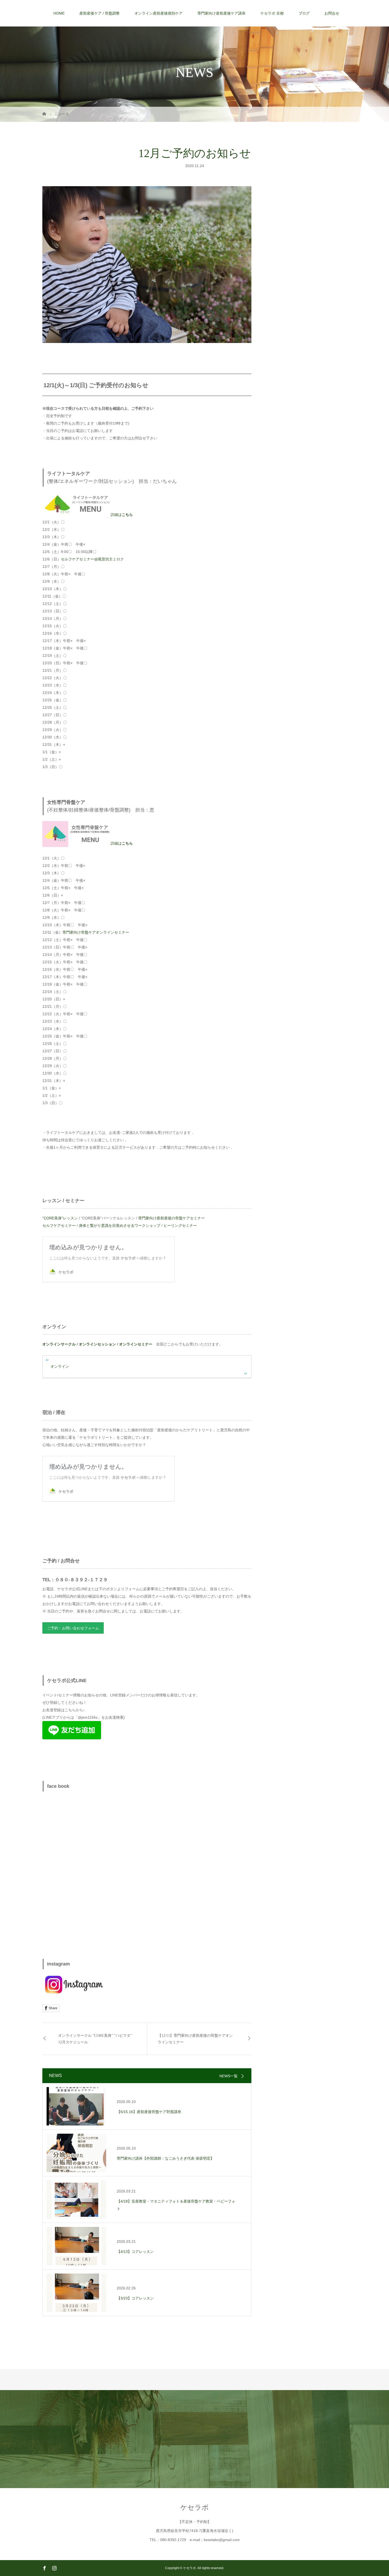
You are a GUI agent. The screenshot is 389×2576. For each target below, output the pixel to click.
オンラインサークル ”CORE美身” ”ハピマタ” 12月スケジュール (95, 2039)
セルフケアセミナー (59, 1225)
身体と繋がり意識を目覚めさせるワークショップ (120, 1225)
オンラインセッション (97, 1344)
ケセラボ (195, 2507)
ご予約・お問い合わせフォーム (73, 1628)
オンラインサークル (59, 1344)
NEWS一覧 (229, 2076)
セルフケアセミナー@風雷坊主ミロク (92, 559)
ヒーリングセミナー (180, 1225)
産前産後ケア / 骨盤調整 (99, 13)
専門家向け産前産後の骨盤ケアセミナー (171, 1218)
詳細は (122, 515)
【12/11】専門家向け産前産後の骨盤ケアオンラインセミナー (195, 2039)
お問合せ (332, 13)
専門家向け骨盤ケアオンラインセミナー (96, 932)
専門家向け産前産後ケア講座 (221, 13)
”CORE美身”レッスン (60, 1218)
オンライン (60, 1366)
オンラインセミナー (136, 1344)
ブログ (304, 13)
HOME (59, 13)
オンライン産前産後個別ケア (159, 13)
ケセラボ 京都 (272, 13)
